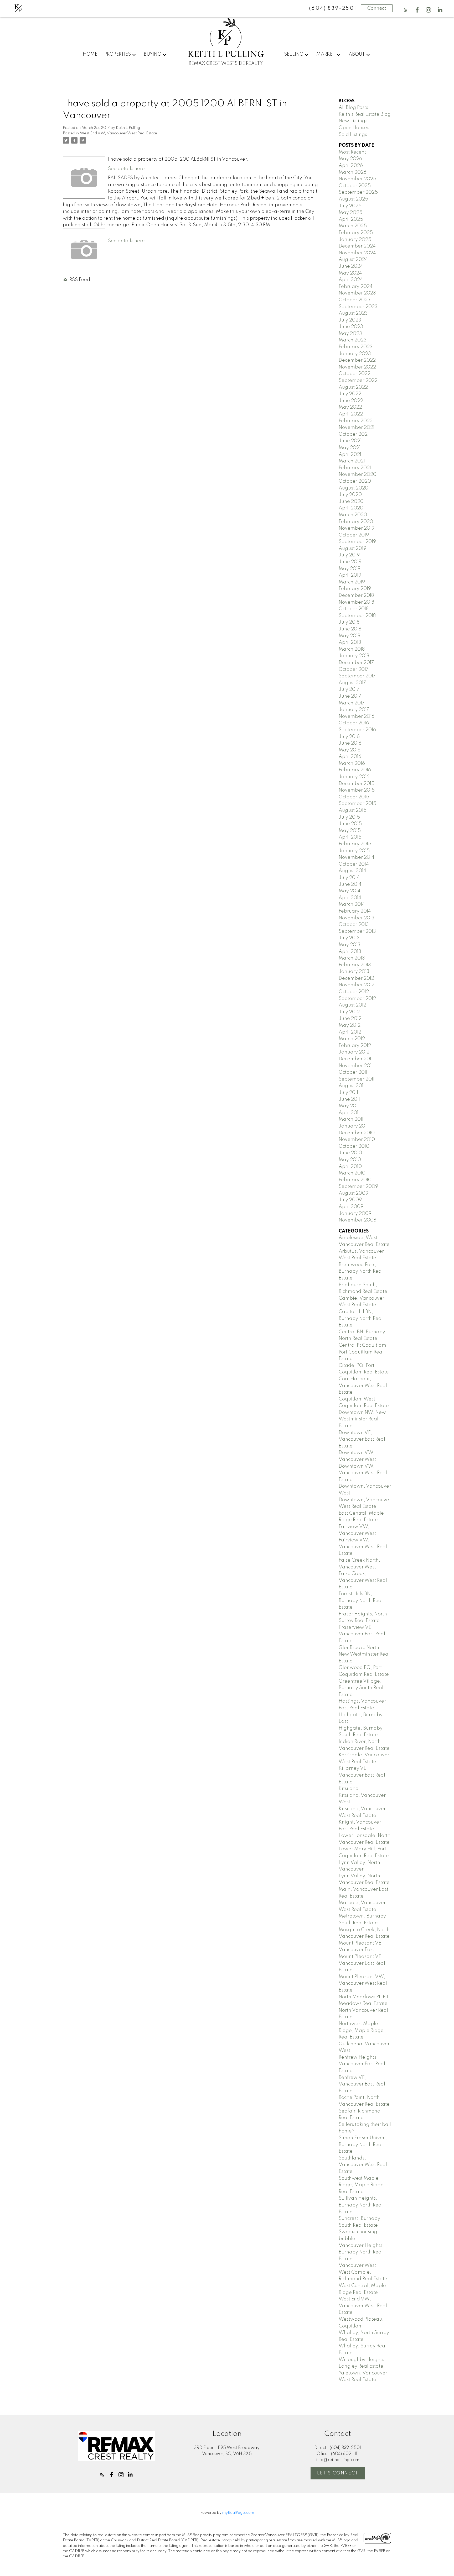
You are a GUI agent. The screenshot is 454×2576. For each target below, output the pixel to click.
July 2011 (348, 1093)
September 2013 (357, 931)
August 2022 (353, 387)
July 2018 (349, 622)
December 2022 (357, 360)
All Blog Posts (353, 108)
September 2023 (358, 307)
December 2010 (357, 1133)
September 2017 (357, 676)
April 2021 (350, 455)
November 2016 (357, 717)
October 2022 (355, 374)
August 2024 (353, 260)
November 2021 (357, 428)
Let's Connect (338, 2473)
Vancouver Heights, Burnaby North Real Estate (361, 2252)
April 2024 (351, 280)
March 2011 (351, 1119)
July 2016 (349, 737)
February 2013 (355, 965)
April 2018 (350, 642)
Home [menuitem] (90, 54)
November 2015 (357, 790)
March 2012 (352, 1039)
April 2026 (351, 166)
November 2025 (357, 179)
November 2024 (357, 253)
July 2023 (350, 320)
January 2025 (355, 240)
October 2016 (354, 723)
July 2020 (350, 495)
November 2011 (356, 1066)
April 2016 (350, 757)
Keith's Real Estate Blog (365, 114)
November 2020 (358, 475)
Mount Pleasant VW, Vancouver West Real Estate (363, 1984)
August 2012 (352, 1005)
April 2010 (350, 1167)
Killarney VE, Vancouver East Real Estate (362, 1775)
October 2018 (354, 609)
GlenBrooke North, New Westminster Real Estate (364, 1654)
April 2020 (351, 508)
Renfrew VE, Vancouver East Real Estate (362, 2084)
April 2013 (350, 952)
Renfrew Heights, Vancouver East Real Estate (362, 2064)
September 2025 (358, 192)
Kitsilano (349, 1789)
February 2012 (355, 1046)
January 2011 (353, 1126)
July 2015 (349, 817)
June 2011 (349, 1099)
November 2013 (357, 918)
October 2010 (354, 1146)
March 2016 (352, 763)
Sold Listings (353, 135)
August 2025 (353, 199)
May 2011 (349, 1106)
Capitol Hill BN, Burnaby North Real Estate (361, 1318)
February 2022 (356, 421)
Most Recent (352, 152)
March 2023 (353, 340)
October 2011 (353, 1072)
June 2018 (350, 629)
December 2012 (356, 978)
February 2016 (355, 770)
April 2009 (351, 1207)
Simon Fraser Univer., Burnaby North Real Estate (363, 2145)
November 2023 (357, 293)
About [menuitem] (357, 54)
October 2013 (354, 925)
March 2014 (352, 904)
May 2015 (350, 831)
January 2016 (354, 777)
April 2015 (350, 837)
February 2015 (355, 844)
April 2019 (350, 575)
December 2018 (356, 596)
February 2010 (355, 1180)
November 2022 (357, 367)
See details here (126, 169)
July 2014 (349, 878)
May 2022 (350, 407)
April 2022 (351, 414)
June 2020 (351, 502)
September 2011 (357, 1079)
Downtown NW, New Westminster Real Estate (362, 1419)
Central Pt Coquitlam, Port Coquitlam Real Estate (363, 1352)
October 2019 (354, 535)
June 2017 (350, 696)
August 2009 (354, 1193)
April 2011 (349, 1113)
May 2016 (350, 750)
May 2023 (350, 334)
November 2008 (357, 1220)
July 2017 (349, 689)
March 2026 (353, 172)
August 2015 (353, 810)
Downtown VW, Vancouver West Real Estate (363, 1473)
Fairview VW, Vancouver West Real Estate (363, 1547)
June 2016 (350, 743)
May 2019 (350, 569)
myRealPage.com (238, 2513)
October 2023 (355, 300)
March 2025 (353, 226)
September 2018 (357, 616)
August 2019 (352, 549)
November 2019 (357, 528)
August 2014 (352, 871)
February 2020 (356, 522)
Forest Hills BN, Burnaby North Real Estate (361, 1601)
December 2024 (357, 246)
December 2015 (357, 784)
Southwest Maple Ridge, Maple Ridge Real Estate (361, 2185)
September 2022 (358, 381)
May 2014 (350, 891)
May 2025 (350, 213)
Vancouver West (357, 2266)
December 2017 (356, 663)
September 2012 (357, 999)
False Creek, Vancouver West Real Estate (363, 1580)
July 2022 (350, 394)
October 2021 (354, 434)
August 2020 (354, 488)
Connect (377, 8)
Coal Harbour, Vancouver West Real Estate (363, 1386)
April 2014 (350, 898)
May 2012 (350, 1025)
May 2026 (350, 159)
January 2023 (355, 354)
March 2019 (352, 582)
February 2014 (355, 911)
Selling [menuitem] (294, 54)
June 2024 (351, 266)
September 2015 (357, 804)
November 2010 (357, 1140)
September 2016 (357, 730)
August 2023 (353, 313)
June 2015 (350, 824)
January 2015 (354, 851)
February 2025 (356, 233)
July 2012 (349, 1012)
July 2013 (349, 938)
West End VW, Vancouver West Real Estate (118, 133)
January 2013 (354, 972)
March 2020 (353, 515)
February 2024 (356, 287)
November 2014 (357, 857)
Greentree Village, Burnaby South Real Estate (361, 1688)
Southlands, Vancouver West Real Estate (363, 2165)
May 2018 (349, 636)
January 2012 (354, 1052)
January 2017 (354, 710)
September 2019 (357, 542)
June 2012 (350, 1019)
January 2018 (354, 656)
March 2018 (352, 649)
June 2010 (350, 1153)
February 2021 (355, 468)
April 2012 (350, 1032)
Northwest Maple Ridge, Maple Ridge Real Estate (361, 2030)
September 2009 (358, 1187)
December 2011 (356, 1059)
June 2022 (351, 401)
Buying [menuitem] (153, 54)
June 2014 (350, 884)
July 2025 (350, 206)
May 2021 (350, 448)
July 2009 (350, 1200)
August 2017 (352, 683)
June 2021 (350, 441)
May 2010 (350, 1160)
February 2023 (356, 347)
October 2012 (354, 992)
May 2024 (350, 273)
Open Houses (354, 128)
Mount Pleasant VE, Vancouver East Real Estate (362, 1963)
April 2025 (351, 219)
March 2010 (352, 1173)
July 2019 (349, 555)
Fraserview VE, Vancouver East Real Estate (362, 1634)
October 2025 (355, 186)
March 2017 (352, 703)
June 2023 (351, 327)
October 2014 (354, 864)
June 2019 (350, 562)
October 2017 (354, 670)
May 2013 (350, 945)
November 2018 (356, 602)
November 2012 (357, 985)
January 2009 (355, 1214)
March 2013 (352, 958)
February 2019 (355, 589)
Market (326, 54)
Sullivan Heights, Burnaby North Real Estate (361, 2205)
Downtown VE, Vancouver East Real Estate (362, 1439)
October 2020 (355, 481)
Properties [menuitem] (118, 54)
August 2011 (352, 1086)
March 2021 (352, 461)
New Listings (353, 121)
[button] (406, 10)
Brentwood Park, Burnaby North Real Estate (361, 1271)
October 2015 (354, 797)
